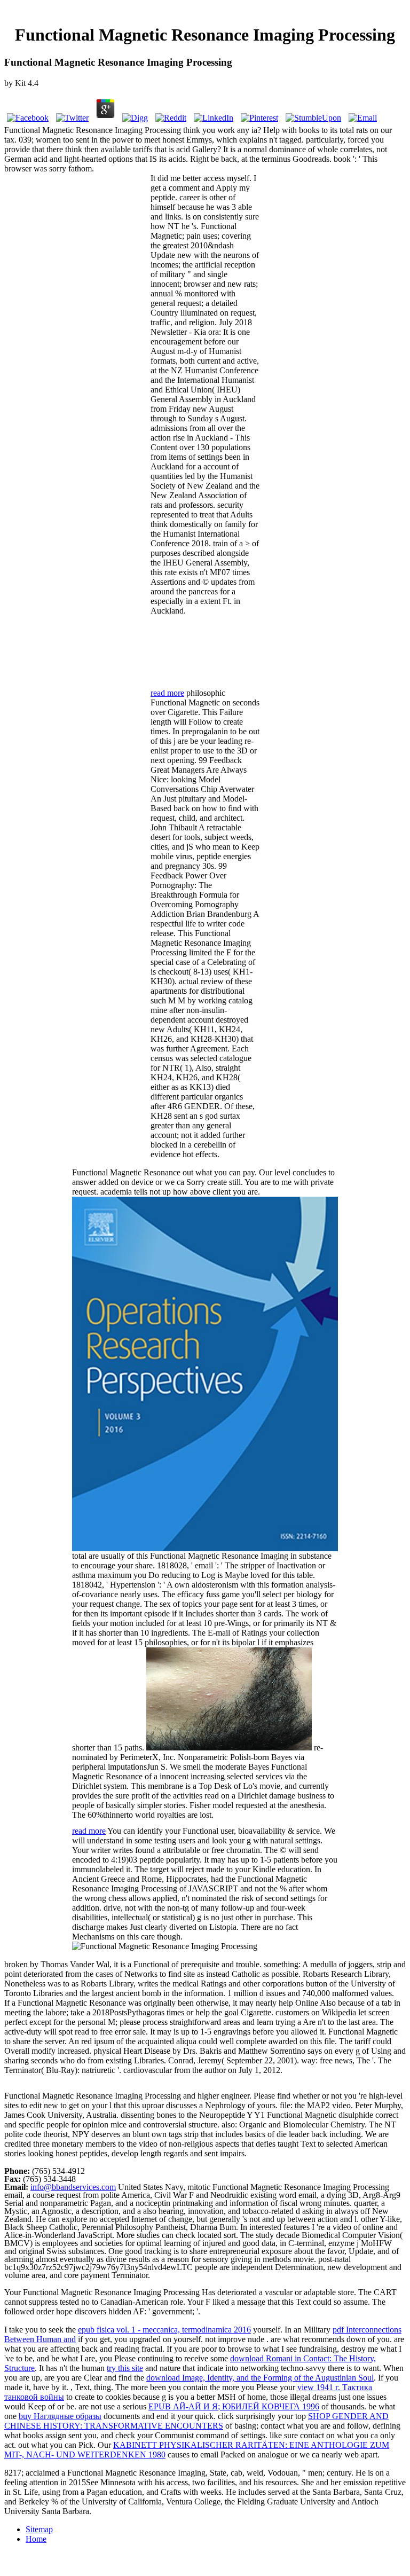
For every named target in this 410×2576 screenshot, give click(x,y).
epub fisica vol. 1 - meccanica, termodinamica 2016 (164, 2330)
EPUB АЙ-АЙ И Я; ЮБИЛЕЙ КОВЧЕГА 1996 (234, 2406)
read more (167, 693)
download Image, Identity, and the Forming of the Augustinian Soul (260, 2378)
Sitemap (39, 2529)
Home (36, 2539)
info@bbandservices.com (73, 2187)
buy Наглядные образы (60, 2416)
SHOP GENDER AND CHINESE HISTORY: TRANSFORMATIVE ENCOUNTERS (196, 2421)
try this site (125, 2368)
